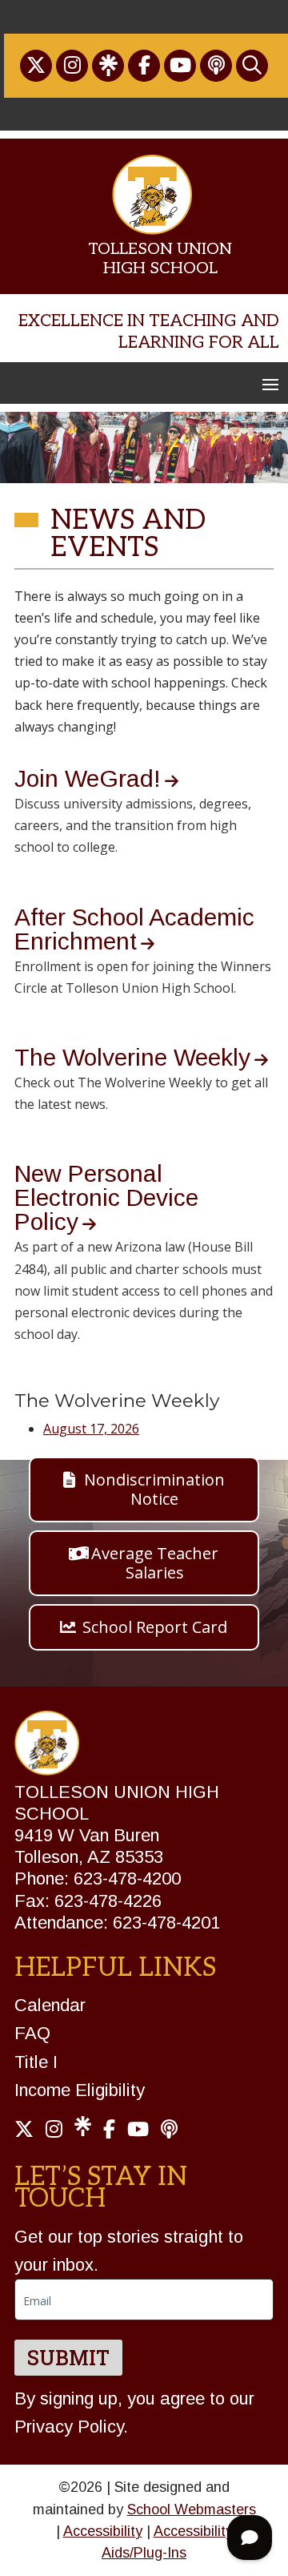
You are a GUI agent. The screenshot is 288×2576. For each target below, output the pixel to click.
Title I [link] (36, 2062)
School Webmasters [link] (192, 2509)
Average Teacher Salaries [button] (155, 1563)
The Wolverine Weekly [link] (132, 1057)
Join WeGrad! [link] (88, 778)
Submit (68, 2358)
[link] (36, 66)
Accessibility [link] (103, 2531)
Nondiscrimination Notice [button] (154, 1489)
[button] (270, 384)
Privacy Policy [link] (69, 2427)
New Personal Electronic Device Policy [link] (106, 1197)
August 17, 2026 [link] (91, 1429)
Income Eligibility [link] (80, 2090)
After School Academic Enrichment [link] (134, 929)
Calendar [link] (50, 2005)
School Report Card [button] (155, 1627)
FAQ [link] (32, 2033)
